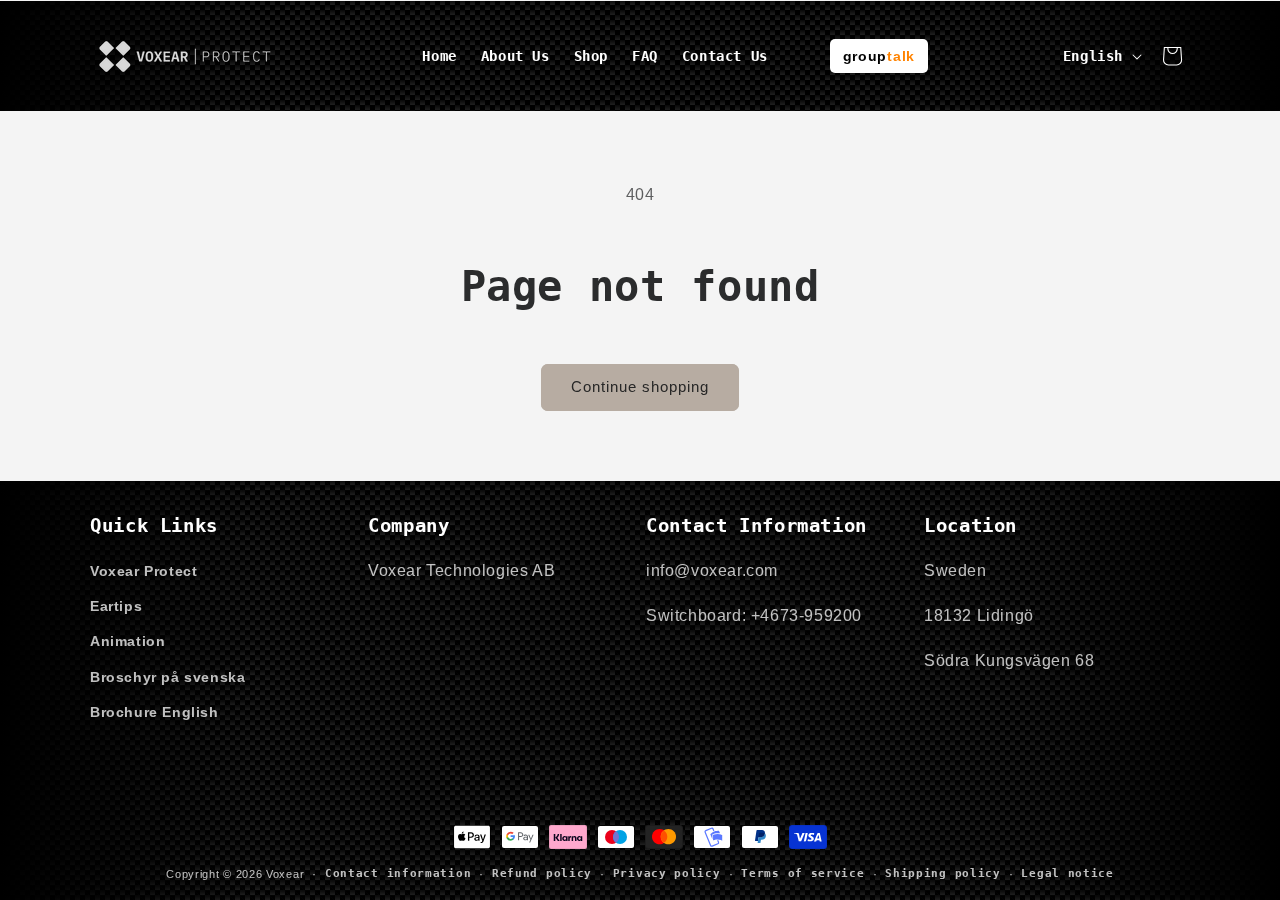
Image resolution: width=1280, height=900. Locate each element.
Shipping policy (943, 873)
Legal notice (1067, 873)
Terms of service (802, 873)
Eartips (116, 606)
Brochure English (154, 712)
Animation (127, 641)
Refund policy (542, 873)
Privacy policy (667, 873)
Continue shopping (640, 386)
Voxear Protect (143, 571)
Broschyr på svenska (167, 677)
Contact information (398, 873)
